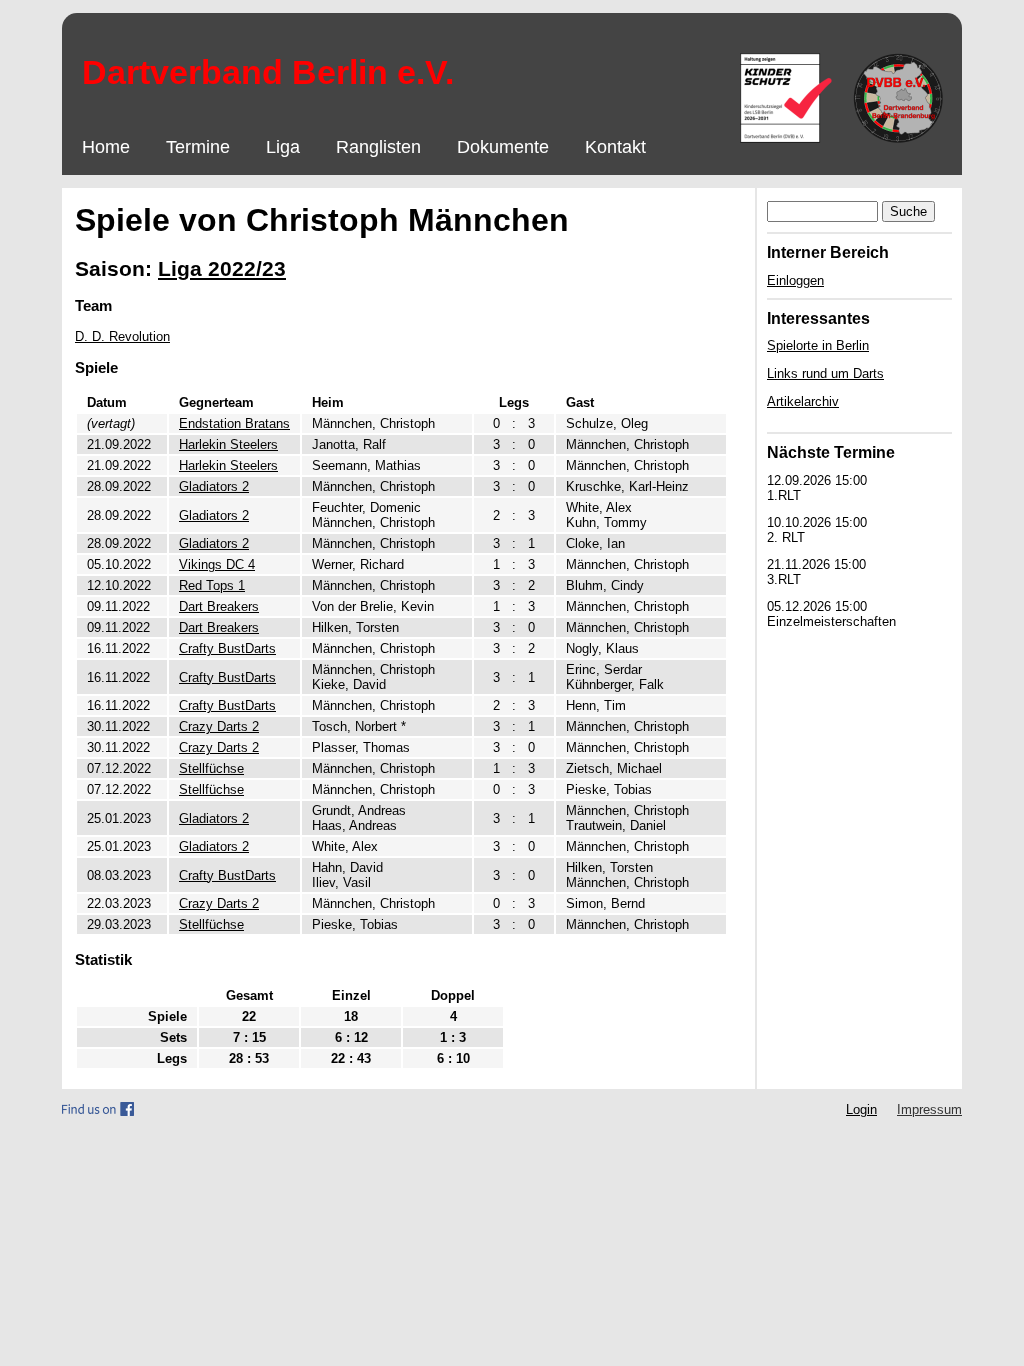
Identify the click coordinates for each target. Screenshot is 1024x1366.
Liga (283, 147)
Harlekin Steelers (228, 444)
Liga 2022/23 (222, 268)
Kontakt (615, 147)
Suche (908, 211)
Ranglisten (378, 147)
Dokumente (503, 147)
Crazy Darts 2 (219, 726)
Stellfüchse (211, 768)
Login (861, 1109)
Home (106, 147)
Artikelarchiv (803, 401)
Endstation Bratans (234, 423)
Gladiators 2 (214, 486)
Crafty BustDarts (227, 648)
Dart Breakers (219, 606)
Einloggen (795, 280)
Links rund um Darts (825, 373)
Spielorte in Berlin (818, 345)
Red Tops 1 (212, 585)
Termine (198, 147)
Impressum (929, 1109)
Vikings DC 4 (217, 564)
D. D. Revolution (122, 336)
